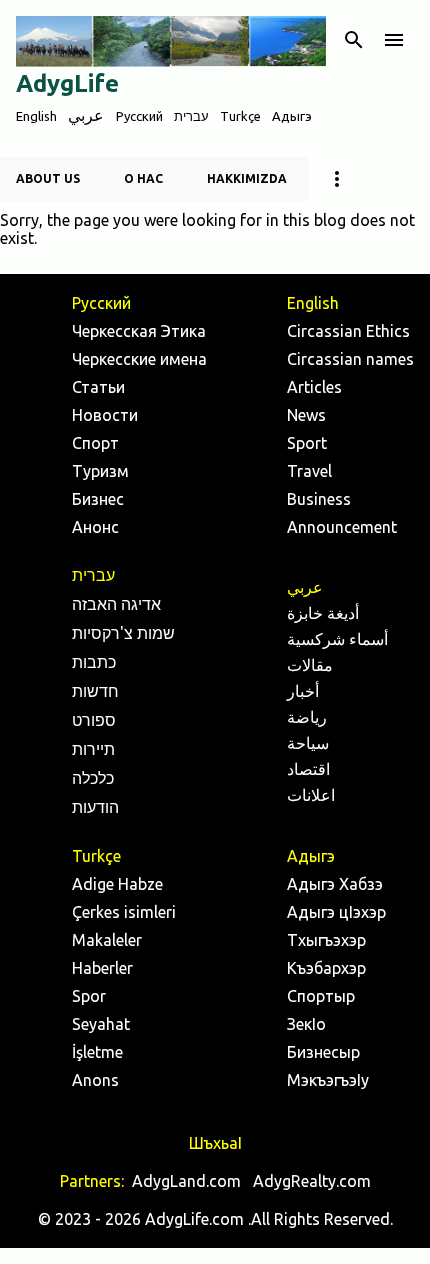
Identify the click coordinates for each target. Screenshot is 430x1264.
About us (48, 178)
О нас (143, 178)
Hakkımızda (247, 178)
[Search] (354, 40)
